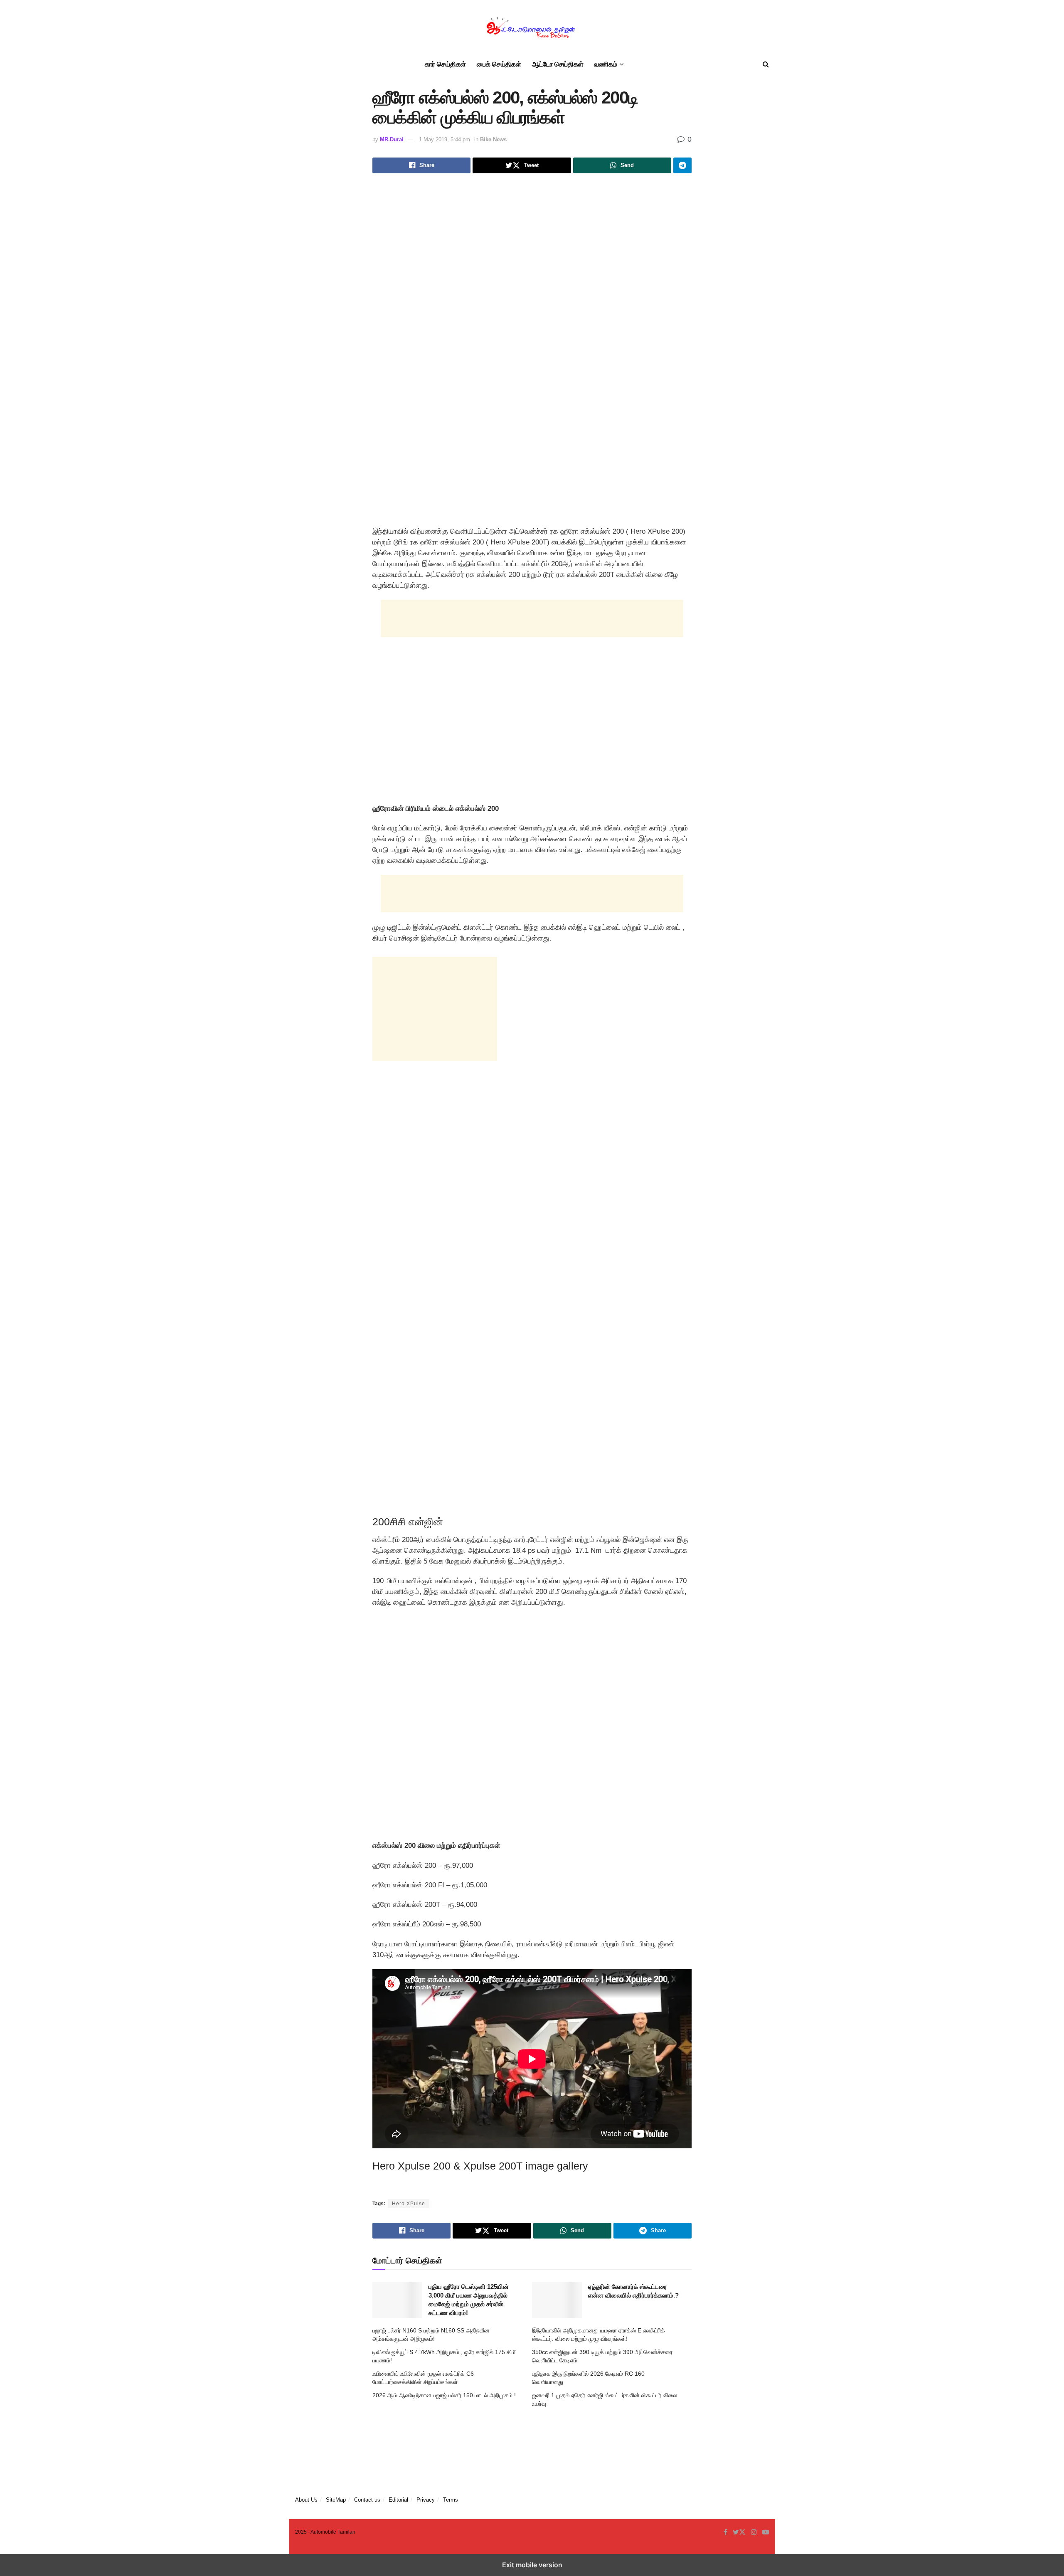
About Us (306, 2500)
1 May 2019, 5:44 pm (445, 139)
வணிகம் (606, 64)
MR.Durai (392, 139)
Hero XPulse (409, 2204)
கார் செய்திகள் (445, 64)
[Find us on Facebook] (725, 2532)
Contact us (367, 2500)
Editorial (398, 2500)
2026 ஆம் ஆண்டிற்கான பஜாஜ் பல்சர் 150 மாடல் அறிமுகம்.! (444, 2395)
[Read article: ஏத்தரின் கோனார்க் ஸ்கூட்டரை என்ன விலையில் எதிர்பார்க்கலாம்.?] (557, 2300)
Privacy (426, 2500)
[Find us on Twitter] (739, 2532)
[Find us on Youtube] (766, 2532)
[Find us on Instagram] (754, 2532)
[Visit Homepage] (532, 27)
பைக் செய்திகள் (499, 64)
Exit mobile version (532, 2565)
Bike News (493, 139)
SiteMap (336, 2500)
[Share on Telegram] (682, 165)
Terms (451, 2500)
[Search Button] (766, 64)
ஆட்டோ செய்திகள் (558, 64)
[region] (532, 734)
